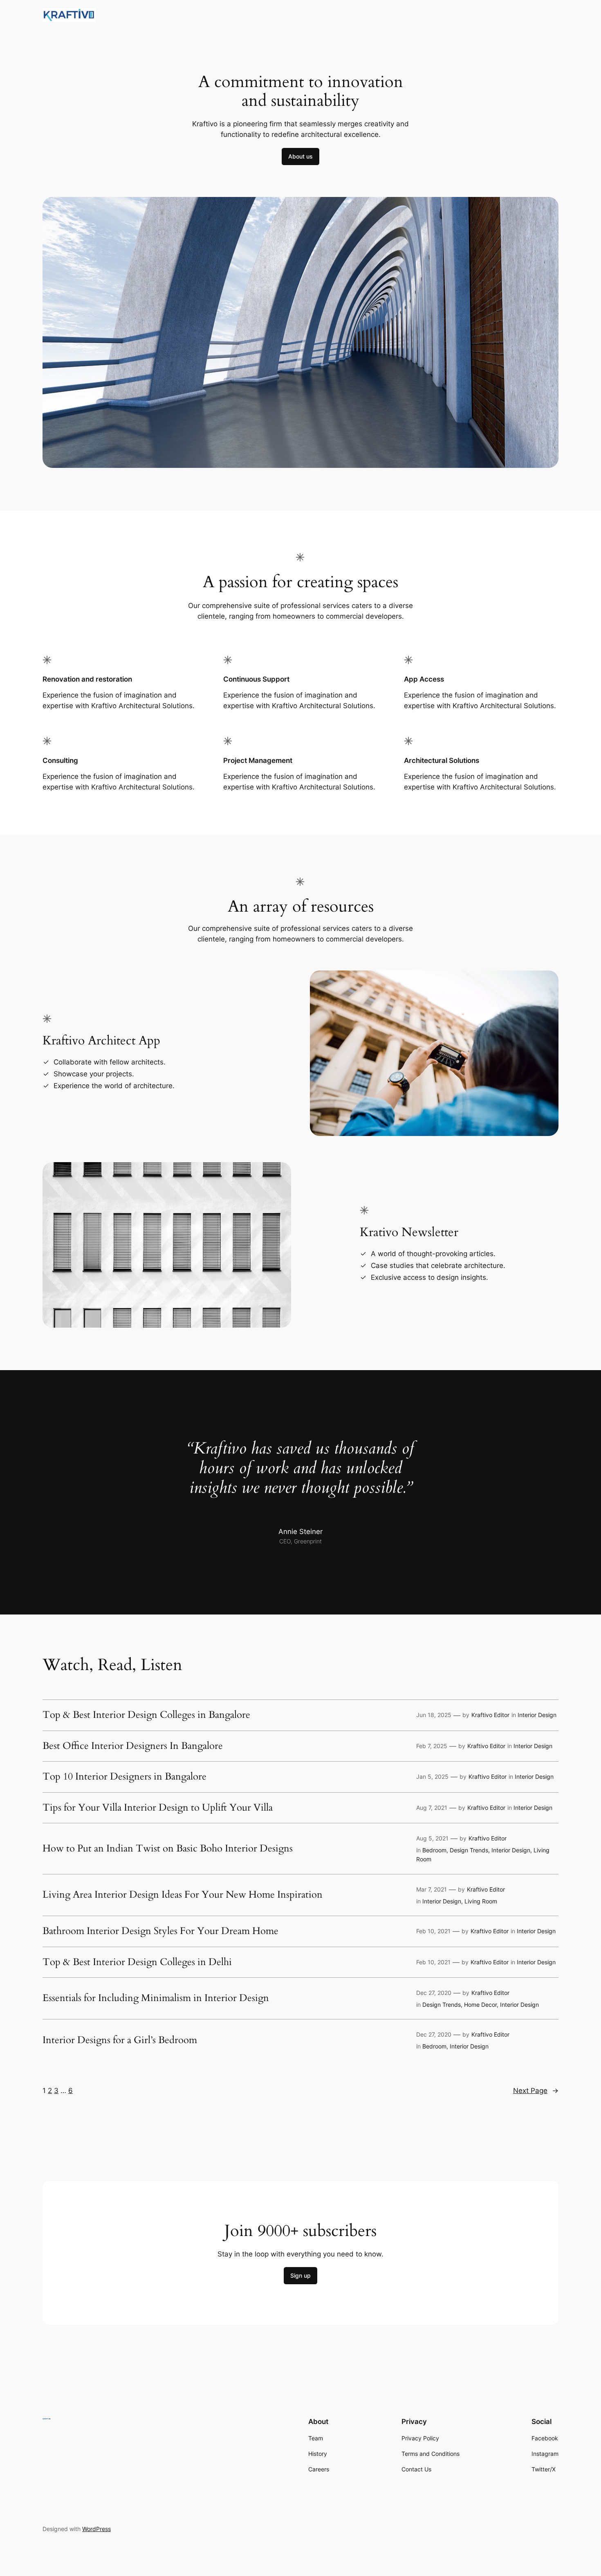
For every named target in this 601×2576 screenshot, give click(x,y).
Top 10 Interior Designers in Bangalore (124, 1777)
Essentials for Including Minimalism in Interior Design (156, 1998)
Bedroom (434, 1850)
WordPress (96, 2529)
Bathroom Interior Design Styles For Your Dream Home (160, 1931)
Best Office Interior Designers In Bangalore (133, 1746)
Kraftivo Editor (490, 1715)
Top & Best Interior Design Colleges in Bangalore (146, 1715)
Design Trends (469, 1850)
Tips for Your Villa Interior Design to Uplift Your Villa (158, 1808)
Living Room (481, 1901)
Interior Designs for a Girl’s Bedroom (120, 2040)
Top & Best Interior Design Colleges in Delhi (137, 1962)
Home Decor (480, 2005)
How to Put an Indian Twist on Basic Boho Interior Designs (168, 1849)
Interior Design (537, 1715)
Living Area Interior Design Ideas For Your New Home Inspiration (183, 1895)
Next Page (536, 2091)
